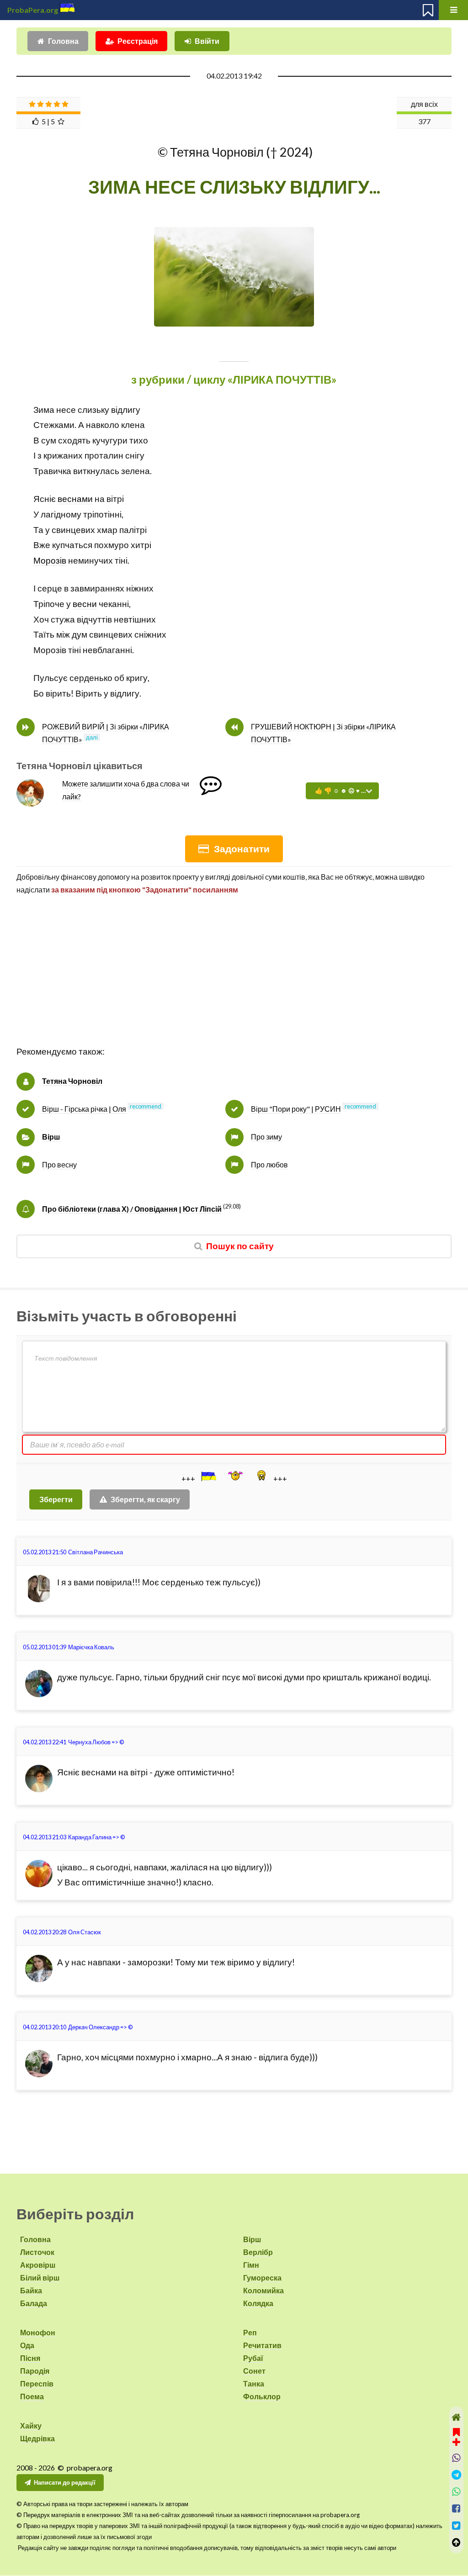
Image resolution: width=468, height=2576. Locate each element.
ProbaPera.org (33, 10)
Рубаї (253, 2358)
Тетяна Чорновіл (72, 1081)
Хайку (31, 2426)
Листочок (37, 2252)
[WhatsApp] (456, 2492)
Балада (34, 2303)
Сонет (254, 2371)
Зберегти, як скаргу (145, 1499)
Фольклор (262, 2396)
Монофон (38, 2332)
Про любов (269, 1164)
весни (85, 604)
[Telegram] (456, 2475)
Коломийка (263, 2290)
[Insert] (208, 1476)
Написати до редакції (65, 2482)
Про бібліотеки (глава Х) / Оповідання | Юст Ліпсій (132, 1209)
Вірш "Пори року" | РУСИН (296, 1109)
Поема (32, 2396)
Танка (254, 2383)
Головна (63, 41)
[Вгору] (456, 2542)
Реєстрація (138, 41)
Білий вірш (40, 2278)
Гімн (251, 2265)
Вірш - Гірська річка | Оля (84, 1109)
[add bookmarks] (456, 2436)
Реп (250, 2332)
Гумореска (262, 2278)
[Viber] (456, 2458)
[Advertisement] (234, 980)
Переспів (37, 2383)
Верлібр (258, 2252)
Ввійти (207, 41)
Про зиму (266, 1137)
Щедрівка (37, 2438)
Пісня (30, 2358)
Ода (27, 2345)
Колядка (258, 2303)
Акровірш (38, 2265)
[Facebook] (456, 2509)
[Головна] (456, 2417)
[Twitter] (456, 2526)
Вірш (51, 1137)
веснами (75, 499)
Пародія (35, 2371)
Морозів (50, 560)
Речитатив (262, 2345)
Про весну (59, 1164)
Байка (31, 2290)
